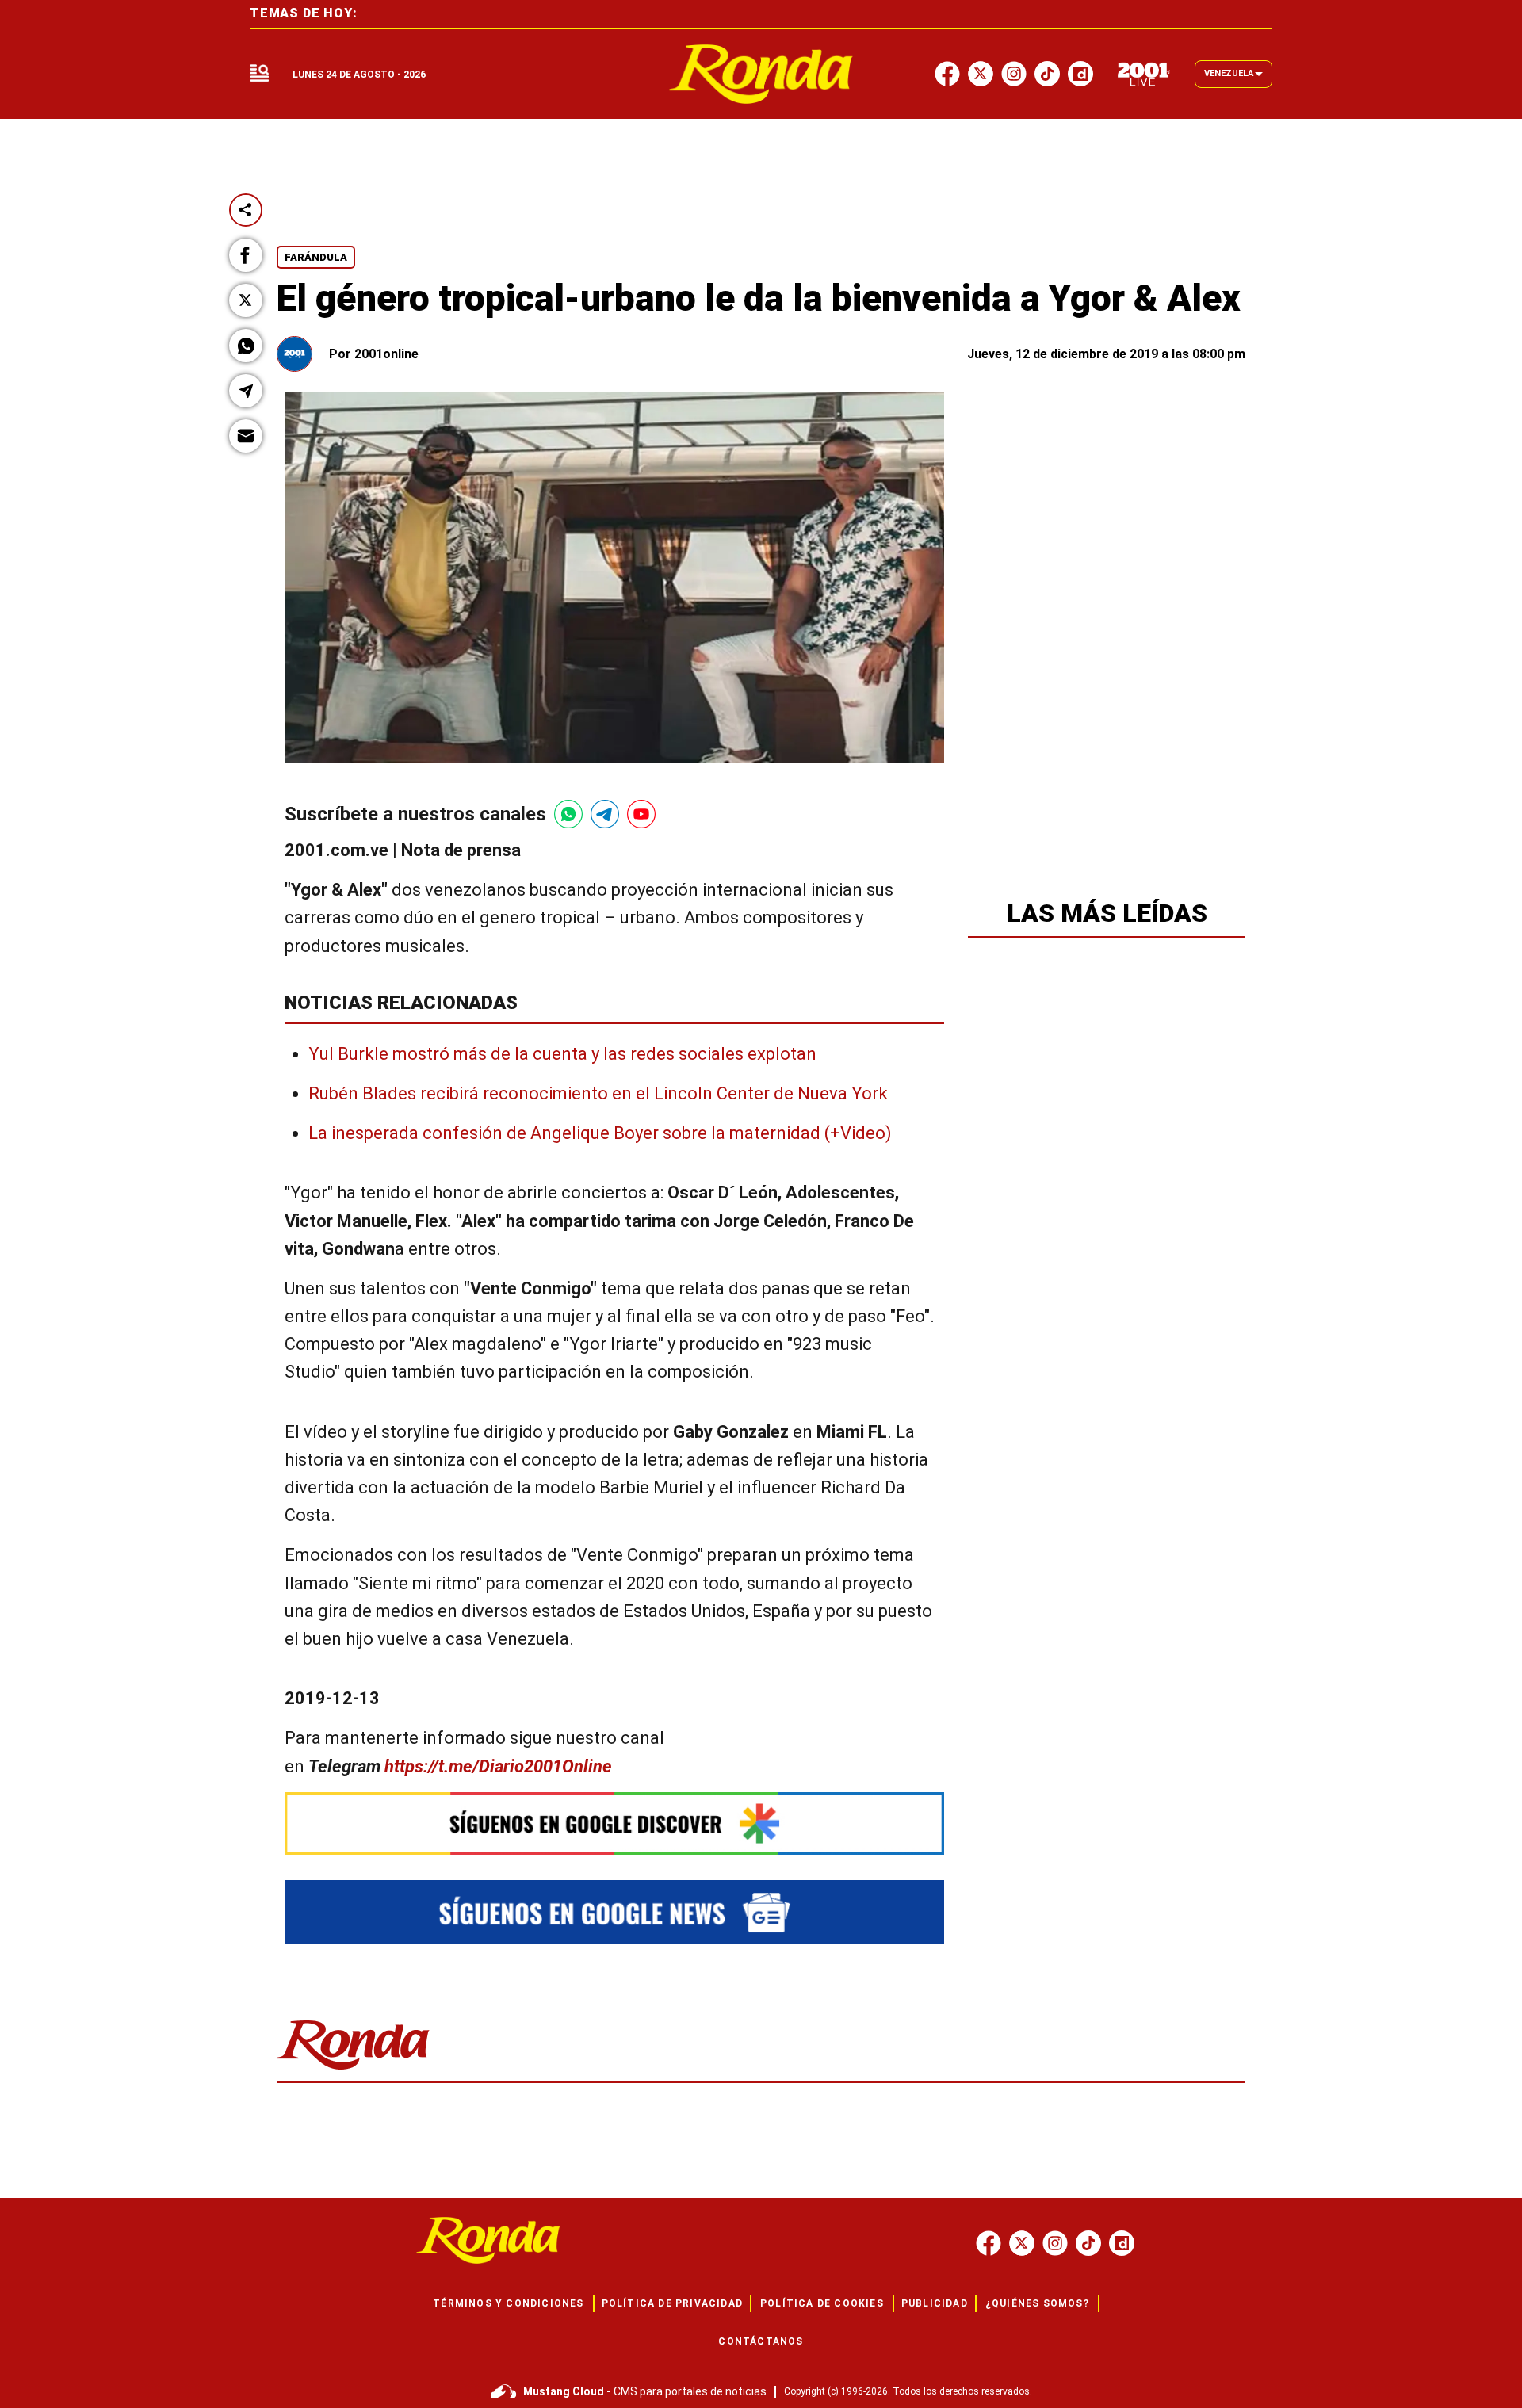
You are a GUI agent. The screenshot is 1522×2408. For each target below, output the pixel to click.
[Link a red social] (989, 2243)
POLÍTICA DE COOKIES (822, 2303)
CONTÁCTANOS (761, 2341)
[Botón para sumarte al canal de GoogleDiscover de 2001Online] (614, 1823)
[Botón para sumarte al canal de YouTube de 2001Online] (641, 814)
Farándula (316, 257)
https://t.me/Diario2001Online (498, 1766)
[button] (246, 255)
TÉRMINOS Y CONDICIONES (508, 2303)
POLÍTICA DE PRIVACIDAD (672, 2303)
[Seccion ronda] (353, 2071)
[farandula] (761, 74)
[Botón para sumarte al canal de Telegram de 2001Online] (605, 814)
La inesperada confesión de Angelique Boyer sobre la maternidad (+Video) (600, 1133)
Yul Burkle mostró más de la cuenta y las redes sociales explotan (562, 1054)
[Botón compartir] (246, 210)
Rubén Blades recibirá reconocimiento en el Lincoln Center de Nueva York (598, 1093)
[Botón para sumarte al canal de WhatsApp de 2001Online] (568, 814)
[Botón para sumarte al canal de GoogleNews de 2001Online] (614, 1912)
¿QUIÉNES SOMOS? (1037, 2303)
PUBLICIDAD (935, 2303)
